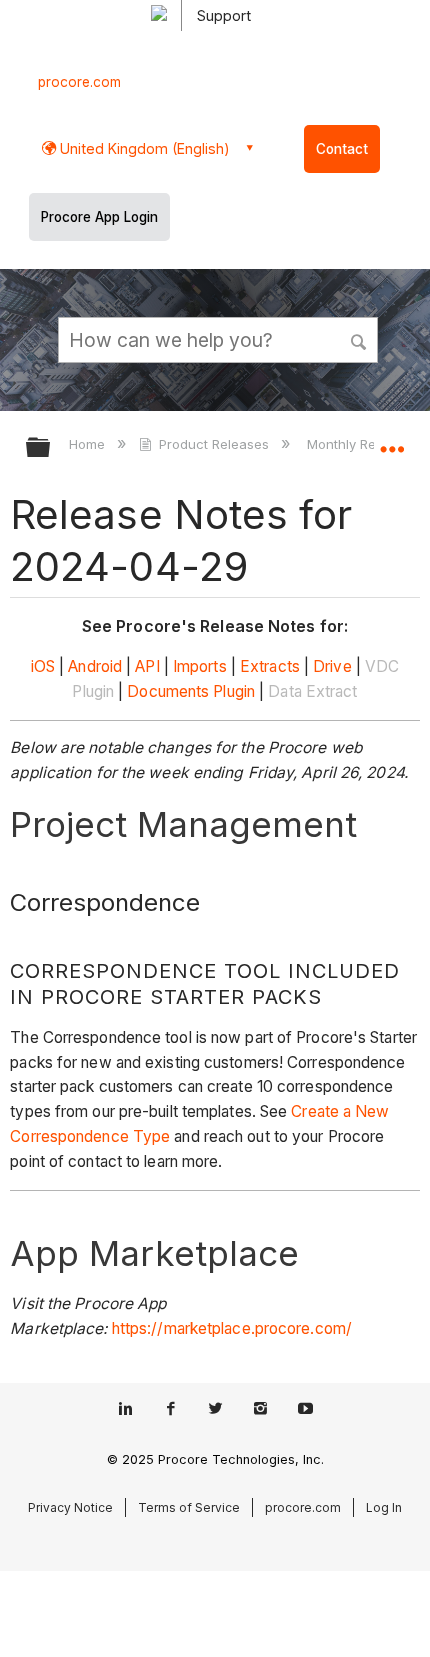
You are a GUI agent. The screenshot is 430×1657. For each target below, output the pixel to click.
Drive (332, 666)
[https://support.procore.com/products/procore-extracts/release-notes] (311, 666)
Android (95, 666)
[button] (360, 339)
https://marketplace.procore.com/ (232, 1328)
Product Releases (214, 444)
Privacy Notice (70, 1507)
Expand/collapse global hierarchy (51, 448)
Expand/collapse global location (392, 441)
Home (89, 444)
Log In (384, 1507)
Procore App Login (99, 217)
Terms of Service (189, 1507)
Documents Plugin (191, 691)
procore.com (79, 82)
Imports (200, 666)
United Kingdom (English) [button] (143, 148)
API (147, 666)
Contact (342, 149)
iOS (43, 666)
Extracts (270, 666)
